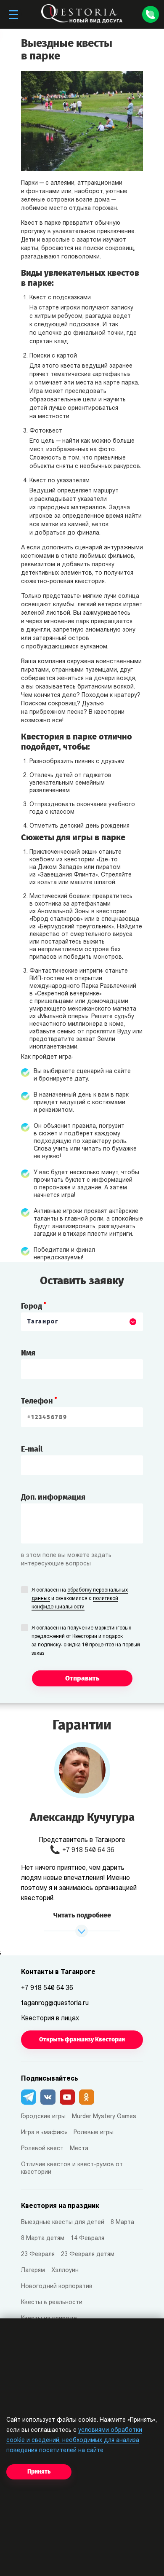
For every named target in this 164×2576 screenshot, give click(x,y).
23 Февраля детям (88, 2255)
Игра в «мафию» (44, 2133)
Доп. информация (53, 1497)
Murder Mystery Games (104, 2117)
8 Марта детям (43, 2239)
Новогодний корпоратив (57, 2287)
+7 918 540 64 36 (88, 1850)
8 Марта (122, 2222)
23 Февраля (38, 2255)
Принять (39, 2472)
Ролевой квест (42, 2149)
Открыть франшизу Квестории (82, 2040)
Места (79, 2149)
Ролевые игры (94, 2133)
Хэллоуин (65, 2271)
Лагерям (33, 2271)
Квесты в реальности (52, 2303)
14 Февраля (87, 2239)
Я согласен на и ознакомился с (80, 1599)
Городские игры (43, 2117)
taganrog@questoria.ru (55, 2003)
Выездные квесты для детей (63, 2222)
